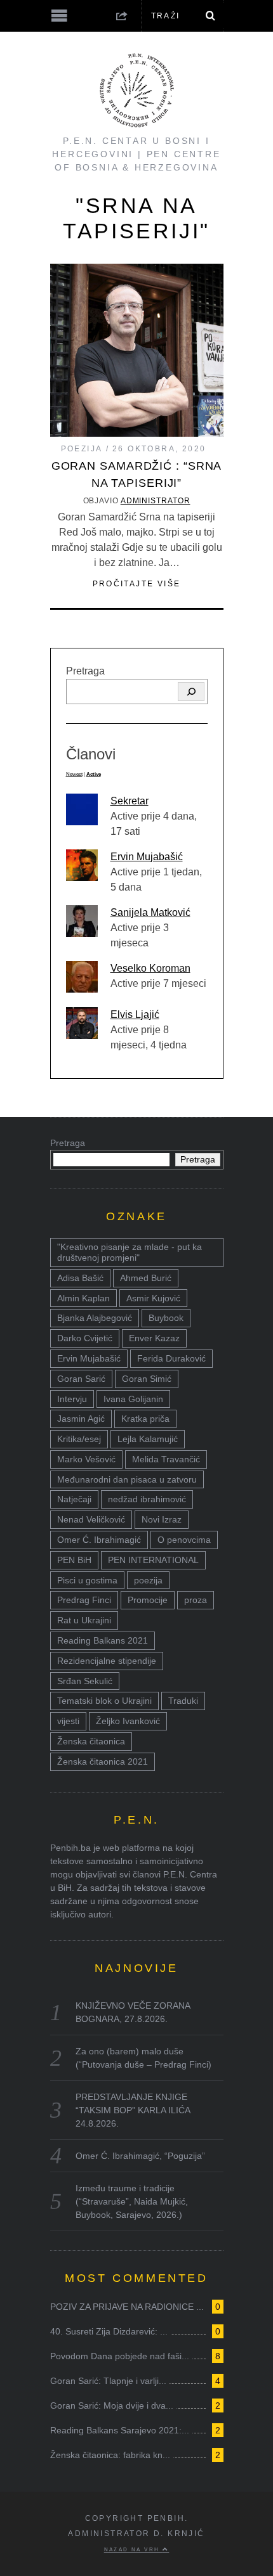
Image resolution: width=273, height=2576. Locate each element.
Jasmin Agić (81, 1419)
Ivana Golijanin (133, 1399)
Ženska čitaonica (91, 1741)
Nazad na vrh (133, 2549)
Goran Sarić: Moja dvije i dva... (112, 2405)
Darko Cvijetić (85, 1338)
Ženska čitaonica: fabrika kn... (110, 2455)
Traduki (183, 1701)
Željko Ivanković (128, 1721)
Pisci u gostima (87, 1580)
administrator (156, 501)
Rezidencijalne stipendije (107, 1661)
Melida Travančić (166, 1459)
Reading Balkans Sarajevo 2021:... (120, 2430)
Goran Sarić (81, 1379)
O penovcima (184, 1540)
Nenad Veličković (91, 1519)
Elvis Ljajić (135, 1014)
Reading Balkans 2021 (103, 1640)
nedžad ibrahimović (147, 1499)
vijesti (68, 1721)
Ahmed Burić (146, 1278)
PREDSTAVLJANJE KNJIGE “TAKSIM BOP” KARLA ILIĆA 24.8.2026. (133, 2110)
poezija (148, 1580)
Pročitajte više (137, 584)
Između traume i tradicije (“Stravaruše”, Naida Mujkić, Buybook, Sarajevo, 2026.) (132, 2201)
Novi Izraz (162, 1519)
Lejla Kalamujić (148, 1439)
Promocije (148, 1600)
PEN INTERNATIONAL (153, 1560)
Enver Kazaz (154, 1338)
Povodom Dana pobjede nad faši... (120, 2356)
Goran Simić (147, 1379)
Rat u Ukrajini (84, 1620)
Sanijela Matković (150, 912)
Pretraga (85, 671)
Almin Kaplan (83, 1298)
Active (94, 774)
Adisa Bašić (80, 1278)
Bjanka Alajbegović (95, 1318)
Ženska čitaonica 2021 (103, 1761)
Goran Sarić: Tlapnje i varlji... (108, 2381)
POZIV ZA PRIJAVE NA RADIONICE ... (127, 2307)
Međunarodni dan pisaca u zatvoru (127, 1479)
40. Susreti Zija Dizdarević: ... (109, 2331)
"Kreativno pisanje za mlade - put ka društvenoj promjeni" (130, 1252)
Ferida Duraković (171, 1358)
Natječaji (74, 1499)
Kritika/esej (79, 1439)
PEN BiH (74, 1560)
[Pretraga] (191, 692)
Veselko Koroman (150, 968)
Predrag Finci (84, 1600)
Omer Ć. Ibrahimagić (99, 1540)
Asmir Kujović (153, 1298)
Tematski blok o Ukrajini (104, 1701)
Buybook (166, 1318)
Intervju (72, 1399)
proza (196, 1600)
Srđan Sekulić (85, 1681)
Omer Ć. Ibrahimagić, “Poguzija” (140, 2156)
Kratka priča (145, 1419)
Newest (74, 774)
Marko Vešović (86, 1459)
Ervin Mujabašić (147, 857)
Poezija (82, 449)
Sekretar (130, 801)
